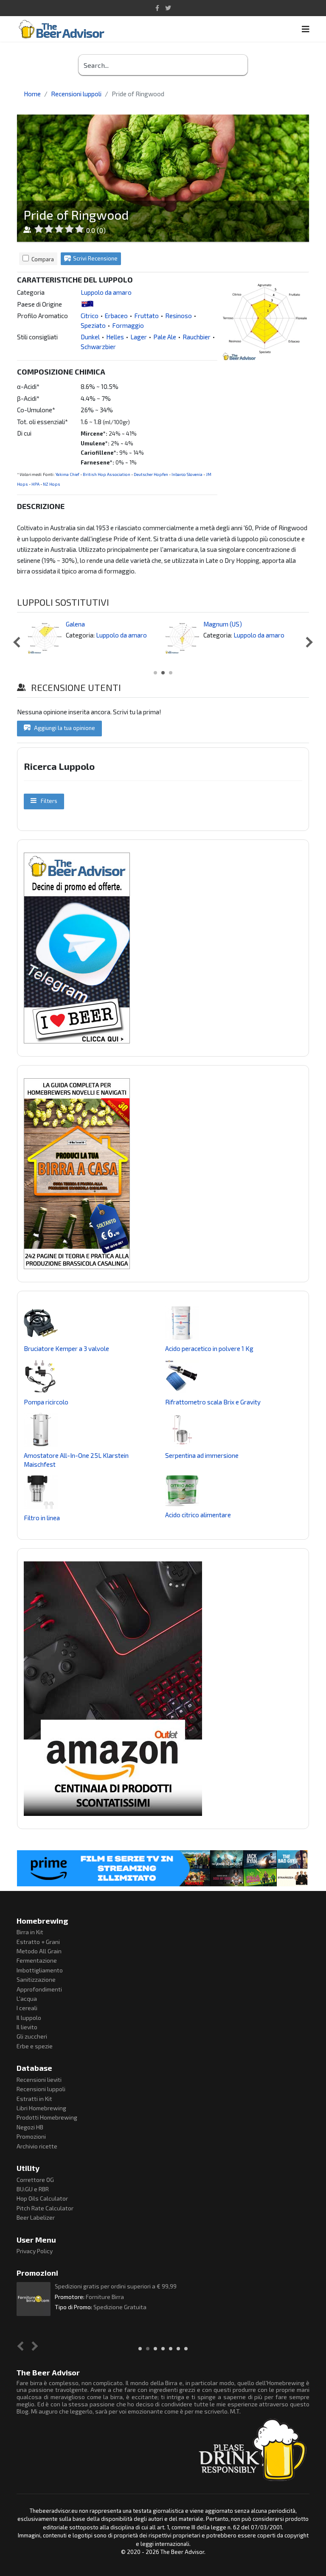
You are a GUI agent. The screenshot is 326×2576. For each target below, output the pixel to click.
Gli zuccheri (32, 2036)
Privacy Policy (35, 2251)
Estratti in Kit (34, 2099)
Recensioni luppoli (41, 2089)
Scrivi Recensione (95, 258)
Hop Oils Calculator (42, 2198)
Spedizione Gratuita (120, 2307)
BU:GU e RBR (33, 2189)
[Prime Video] (163, 1868)
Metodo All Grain (39, 1951)
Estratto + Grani (38, 1942)
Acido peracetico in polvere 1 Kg (209, 1348)
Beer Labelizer (36, 2217)
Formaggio (128, 325)
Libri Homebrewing (41, 2108)
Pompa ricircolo (46, 1402)
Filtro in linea (42, 1518)
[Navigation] (306, 29)
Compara (43, 259)
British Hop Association (107, 474)
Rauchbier (197, 337)
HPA (35, 484)
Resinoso (178, 316)
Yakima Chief (67, 474)
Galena (75, 624)
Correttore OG (35, 2180)
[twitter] (168, 8)
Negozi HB (30, 2127)
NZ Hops (52, 484)
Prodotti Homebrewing (47, 2117)
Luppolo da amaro (106, 292)
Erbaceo (116, 316)
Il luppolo (29, 2018)
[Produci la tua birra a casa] (163, 1174)
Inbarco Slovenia (187, 474)
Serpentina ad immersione (202, 1455)
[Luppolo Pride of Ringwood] (265, 318)
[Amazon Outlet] (163, 1689)
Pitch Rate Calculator (45, 2208)
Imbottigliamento (40, 1970)
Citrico (90, 316)
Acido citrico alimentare (198, 1515)
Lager (139, 337)
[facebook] (157, 8)
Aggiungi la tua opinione (64, 728)
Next (307, 642)
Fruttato (146, 316)
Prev (18, 642)
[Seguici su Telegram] (163, 948)
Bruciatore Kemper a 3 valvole (66, 1348)
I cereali (27, 2008)
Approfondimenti (39, 1989)
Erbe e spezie (35, 2046)
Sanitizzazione (36, 1979)
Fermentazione (37, 1960)
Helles (115, 337)
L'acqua (27, 1998)
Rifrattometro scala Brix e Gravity (213, 1402)
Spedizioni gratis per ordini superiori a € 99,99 (116, 2286)
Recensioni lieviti (39, 2080)
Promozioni (31, 2136)
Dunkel (90, 337)
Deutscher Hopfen (151, 474)
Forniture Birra (105, 2297)
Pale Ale (165, 337)
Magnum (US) (223, 624)
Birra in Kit (30, 1932)
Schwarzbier (98, 347)
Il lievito (27, 2027)
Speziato (93, 325)
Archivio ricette (37, 2146)
